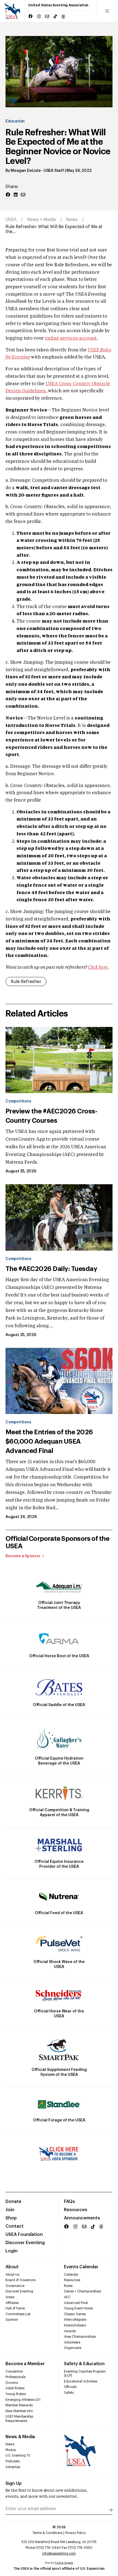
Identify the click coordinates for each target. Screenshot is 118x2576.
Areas (10, 2297)
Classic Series (75, 2314)
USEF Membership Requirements (19, 2419)
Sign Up (14, 2483)
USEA (11, 220)
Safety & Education (84, 2364)
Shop (11, 2218)
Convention (14, 2371)
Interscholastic (75, 2325)
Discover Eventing (25, 2243)
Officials (70, 2387)
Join (10, 2210)
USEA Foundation (24, 2235)
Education (15, 121)
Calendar (71, 2275)
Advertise (13, 2467)
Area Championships (80, 2337)
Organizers (73, 2348)
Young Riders (16, 2394)
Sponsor (12, 2320)
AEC (67, 2297)
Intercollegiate (75, 2320)
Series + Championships (82, 2291)
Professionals (16, 2377)
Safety (69, 2393)
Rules (68, 2286)
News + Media (41, 220)
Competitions (18, 1101)
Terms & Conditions (47, 2533)
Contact (15, 2226)
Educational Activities (81, 2381)
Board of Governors (20, 2280)
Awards (70, 2331)
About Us (12, 2275)
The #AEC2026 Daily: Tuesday (51, 1269)
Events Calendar (81, 2267)
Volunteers (72, 2342)
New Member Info (19, 2411)
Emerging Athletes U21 (23, 2400)
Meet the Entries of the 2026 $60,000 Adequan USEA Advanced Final (49, 1441)
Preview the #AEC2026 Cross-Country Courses (51, 1116)
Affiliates (12, 2303)
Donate (13, 2202)
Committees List (18, 2314)
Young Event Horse (78, 2308)
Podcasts (12, 2461)
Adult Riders (15, 2388)
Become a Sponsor (23, 1556)
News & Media (20, 2437)
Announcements (82, 2218)
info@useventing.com (59, 2553)
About (12, 2267)
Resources (76, 2210)
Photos (11, 2450)
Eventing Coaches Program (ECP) (85, 2374)
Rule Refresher (26, 982)
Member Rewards (19, 2405)
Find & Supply (64, 2563)
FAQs (69, 2202)
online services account (71, 338)
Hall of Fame (15, 2308)
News (72, 220)
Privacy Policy (75, 2533)
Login (12, 2251)
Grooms (12, 2383)
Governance (15, 2286)
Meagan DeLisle (26, 171)
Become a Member (25, 2364)
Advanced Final (76, 2303)
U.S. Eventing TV (18, 2455)
